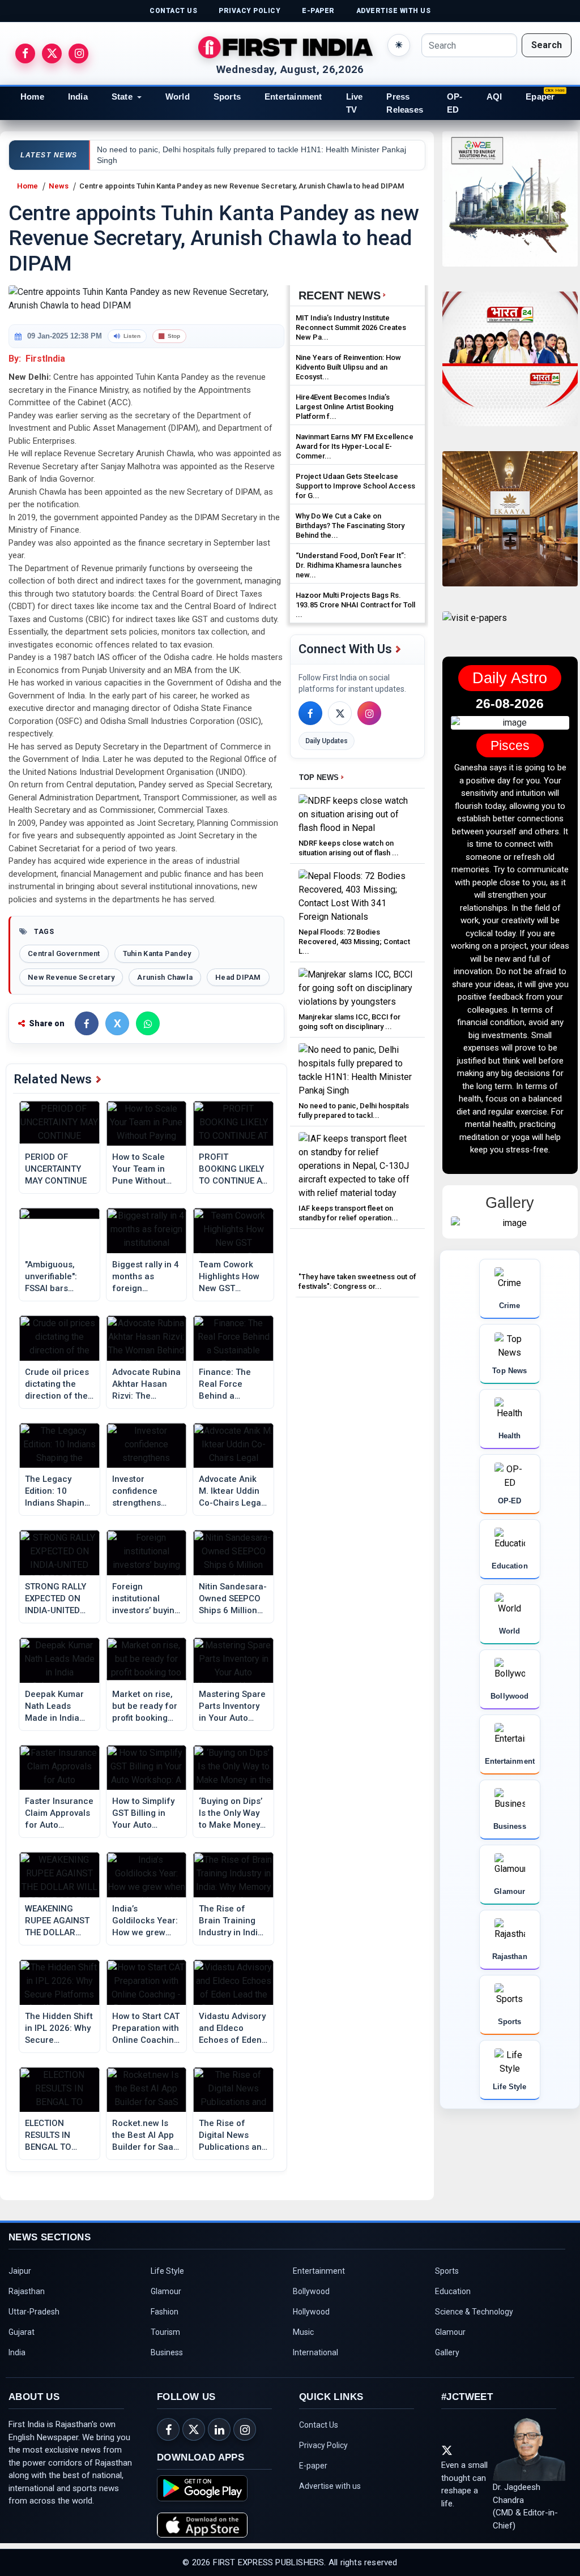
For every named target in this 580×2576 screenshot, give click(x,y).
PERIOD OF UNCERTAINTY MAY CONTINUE (56, 1169)
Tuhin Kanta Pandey (157, 953)
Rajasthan (27, 2291)
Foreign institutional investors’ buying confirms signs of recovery (146, 1599)
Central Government (64, 953)
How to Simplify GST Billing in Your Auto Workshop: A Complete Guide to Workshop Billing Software (144, 1814)
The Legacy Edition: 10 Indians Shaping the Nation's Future (57, 1491)
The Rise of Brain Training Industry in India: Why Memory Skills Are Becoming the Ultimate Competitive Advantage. (232, 1921)
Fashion (165, 2312)
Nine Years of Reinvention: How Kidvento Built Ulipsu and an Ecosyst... (348, 367)
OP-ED (455, 103)
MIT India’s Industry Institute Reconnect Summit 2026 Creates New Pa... (351, 327)
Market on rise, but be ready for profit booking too (145, 1707)
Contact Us (319, 2425)
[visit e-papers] (475, 627)
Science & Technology (474, 2312)
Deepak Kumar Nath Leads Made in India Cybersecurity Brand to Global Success (56, 1707)
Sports (227, 97)
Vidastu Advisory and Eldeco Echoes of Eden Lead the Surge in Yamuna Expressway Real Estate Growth (233, 2029)
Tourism (165, 2332)
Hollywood (311, 2312)
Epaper (540, 97)
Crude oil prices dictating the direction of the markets (57, 1385)
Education (453, 2291)
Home (32, 97)
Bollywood (311, 2291)
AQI (494, 97)
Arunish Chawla (165, 977)
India (78, 97)
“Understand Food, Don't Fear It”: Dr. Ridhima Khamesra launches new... (351, 565)
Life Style (167, 2271)
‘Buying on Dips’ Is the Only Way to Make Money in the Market (231, 1814)
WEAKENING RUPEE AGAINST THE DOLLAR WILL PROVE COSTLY (57, 1921)
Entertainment (293, 97)
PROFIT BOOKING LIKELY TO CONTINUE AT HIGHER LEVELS (233, 1169)
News (59, 186)
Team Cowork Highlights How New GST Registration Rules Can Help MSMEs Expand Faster (230, 1277)
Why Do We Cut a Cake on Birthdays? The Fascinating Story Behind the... (350, 526)
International (315, 2352)
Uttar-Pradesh (34, 2312)
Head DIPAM (238, 977)
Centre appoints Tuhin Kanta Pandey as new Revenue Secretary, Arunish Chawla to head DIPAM (242, 186)
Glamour (166, 2291)
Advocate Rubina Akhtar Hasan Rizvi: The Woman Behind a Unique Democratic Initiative (146, 1385)
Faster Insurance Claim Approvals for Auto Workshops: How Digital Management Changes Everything (59, 1814)
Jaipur (20, 2271)
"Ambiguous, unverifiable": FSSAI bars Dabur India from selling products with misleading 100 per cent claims (59, 1277)
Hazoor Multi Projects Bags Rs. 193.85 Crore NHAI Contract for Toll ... (355, 605)
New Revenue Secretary (71, 977)
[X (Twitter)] (340, 713)
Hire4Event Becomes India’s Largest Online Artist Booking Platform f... (345, 407)
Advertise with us (330, 2486)
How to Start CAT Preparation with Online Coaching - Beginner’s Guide (146, 2029)
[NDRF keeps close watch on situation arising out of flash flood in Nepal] (357, 814)
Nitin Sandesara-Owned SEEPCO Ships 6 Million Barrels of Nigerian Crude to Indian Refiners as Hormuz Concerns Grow (233, 1599)
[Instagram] (369, 713)
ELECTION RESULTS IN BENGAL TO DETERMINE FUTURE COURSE (58, 2136)
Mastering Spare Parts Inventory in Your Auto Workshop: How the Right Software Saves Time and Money (232, 1707)
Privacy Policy (323, 2445)
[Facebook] (310, 713)
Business (167, 2352)
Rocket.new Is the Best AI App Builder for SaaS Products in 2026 (145, 2136)
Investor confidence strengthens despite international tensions (138, 1491)
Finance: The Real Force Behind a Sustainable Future (225, 1385)
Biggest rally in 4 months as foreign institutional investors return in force (146, 1277)
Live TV (355, 103)
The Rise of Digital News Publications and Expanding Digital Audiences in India (233, 2136)
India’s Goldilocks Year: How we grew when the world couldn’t (145, 1921)
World (178, 97)
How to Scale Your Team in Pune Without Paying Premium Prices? (145, 1169)
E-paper (313, 2466)
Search (547, 45)
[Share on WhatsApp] (148, 1023)
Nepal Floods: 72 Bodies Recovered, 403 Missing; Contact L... (354, 942)
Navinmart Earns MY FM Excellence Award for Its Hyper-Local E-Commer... (355, 446)
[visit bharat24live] (510, 366)
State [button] (122, 97)
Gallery (447, 2352)
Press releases (405, 103)
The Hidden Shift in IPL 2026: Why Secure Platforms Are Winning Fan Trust (59, 2029)
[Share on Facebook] (87, 1023)
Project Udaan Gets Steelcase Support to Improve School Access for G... (355, 486)
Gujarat (22, 2332)
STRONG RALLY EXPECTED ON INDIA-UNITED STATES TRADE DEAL (56, 1599)
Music (303, 2332)
